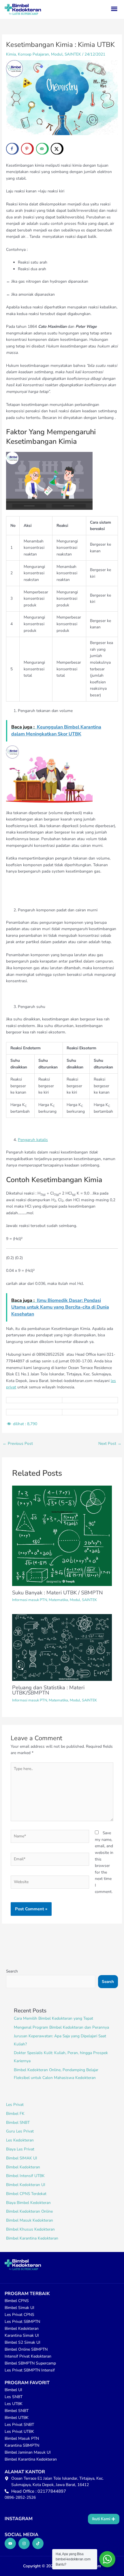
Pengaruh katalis (33, 1140)
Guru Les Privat (20, 2131)
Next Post (110, 1444)
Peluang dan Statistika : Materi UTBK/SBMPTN (48, 1690)
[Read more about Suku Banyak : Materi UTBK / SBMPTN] (62, 1536)
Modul (57, 54)
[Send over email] (42, 149)
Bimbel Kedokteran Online (29, 2211)
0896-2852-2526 (20, 2497)
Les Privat (15, 2105)
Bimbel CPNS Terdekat (26, 2194)
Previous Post (18, 1444)
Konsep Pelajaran (33, 54)
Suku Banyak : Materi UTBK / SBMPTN (58, 1593)
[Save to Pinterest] (27, 149)
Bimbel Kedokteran (23, 2167)
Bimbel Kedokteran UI (26, 2185)
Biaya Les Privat (20, 2149)
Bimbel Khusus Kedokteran (30, 2229)
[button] (114, 9)
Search (12, 1971)
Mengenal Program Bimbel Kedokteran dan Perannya (61, 2027)
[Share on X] (57, 149)
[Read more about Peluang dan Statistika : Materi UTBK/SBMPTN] (62, 1647)
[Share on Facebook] (12, 149)
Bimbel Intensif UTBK (25, 2176)
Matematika (58, 1600)
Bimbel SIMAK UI (22, 2158)
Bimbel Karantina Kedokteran (32, 2238)
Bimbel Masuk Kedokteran (30, 2220)
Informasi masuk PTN (30, 1600)
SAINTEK (73, 54)
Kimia (11, 54)
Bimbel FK (15, 2114)
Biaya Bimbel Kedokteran (28, 2203)
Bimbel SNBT (18, 2123)
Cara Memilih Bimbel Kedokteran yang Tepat (53, 2018)
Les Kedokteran (20, 2140)
